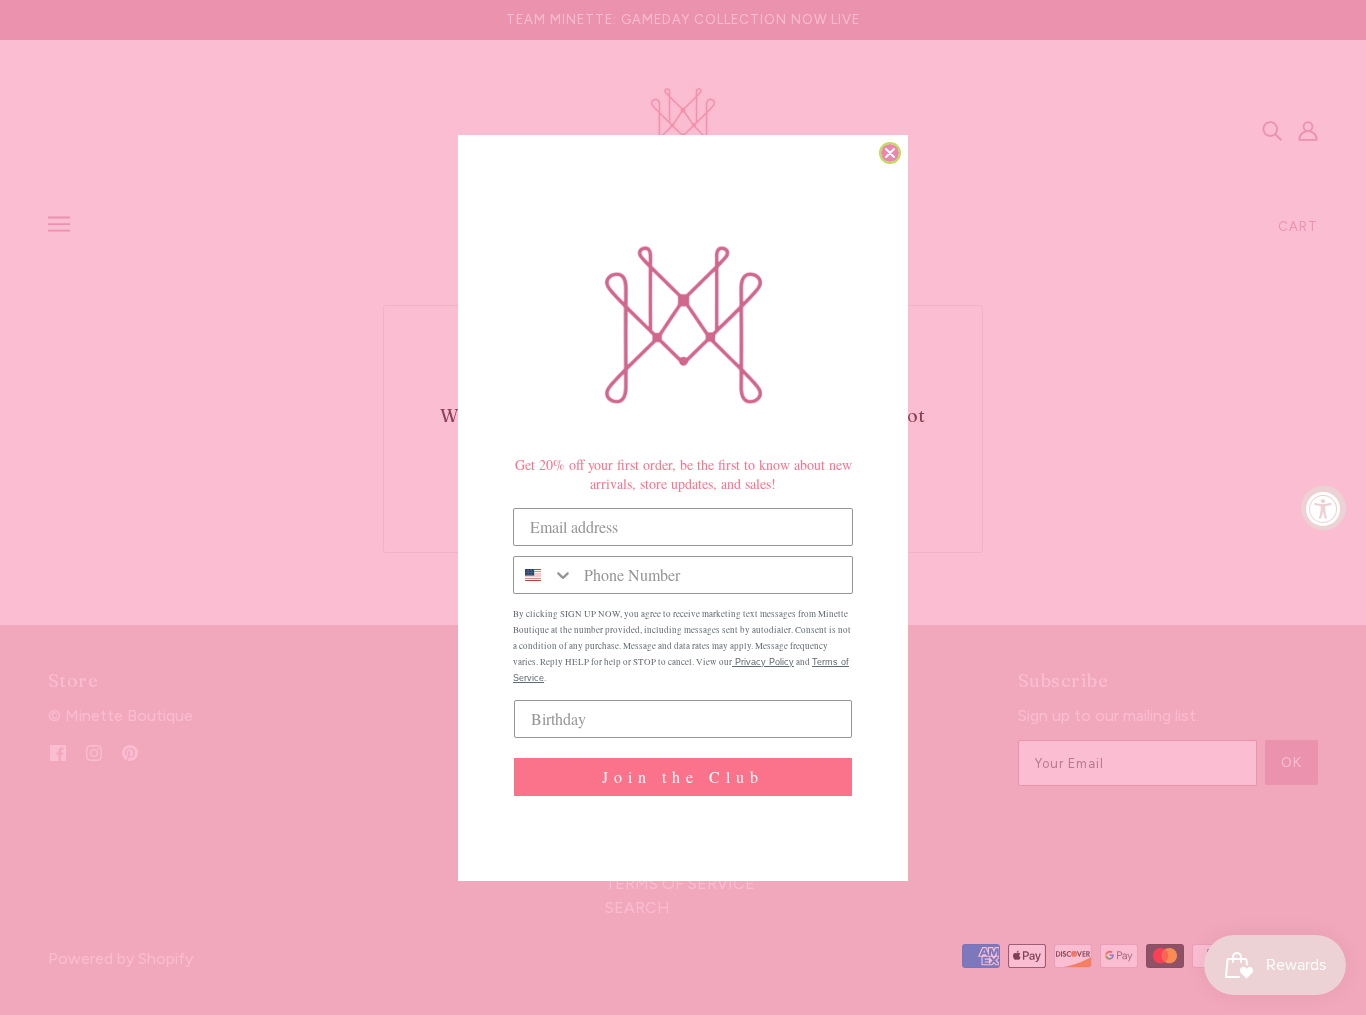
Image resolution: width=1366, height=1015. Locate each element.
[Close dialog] (890, 153)
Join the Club (683, 776)
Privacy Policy (763, 662)
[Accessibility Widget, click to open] (1323, 507)
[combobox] (544, 575)
